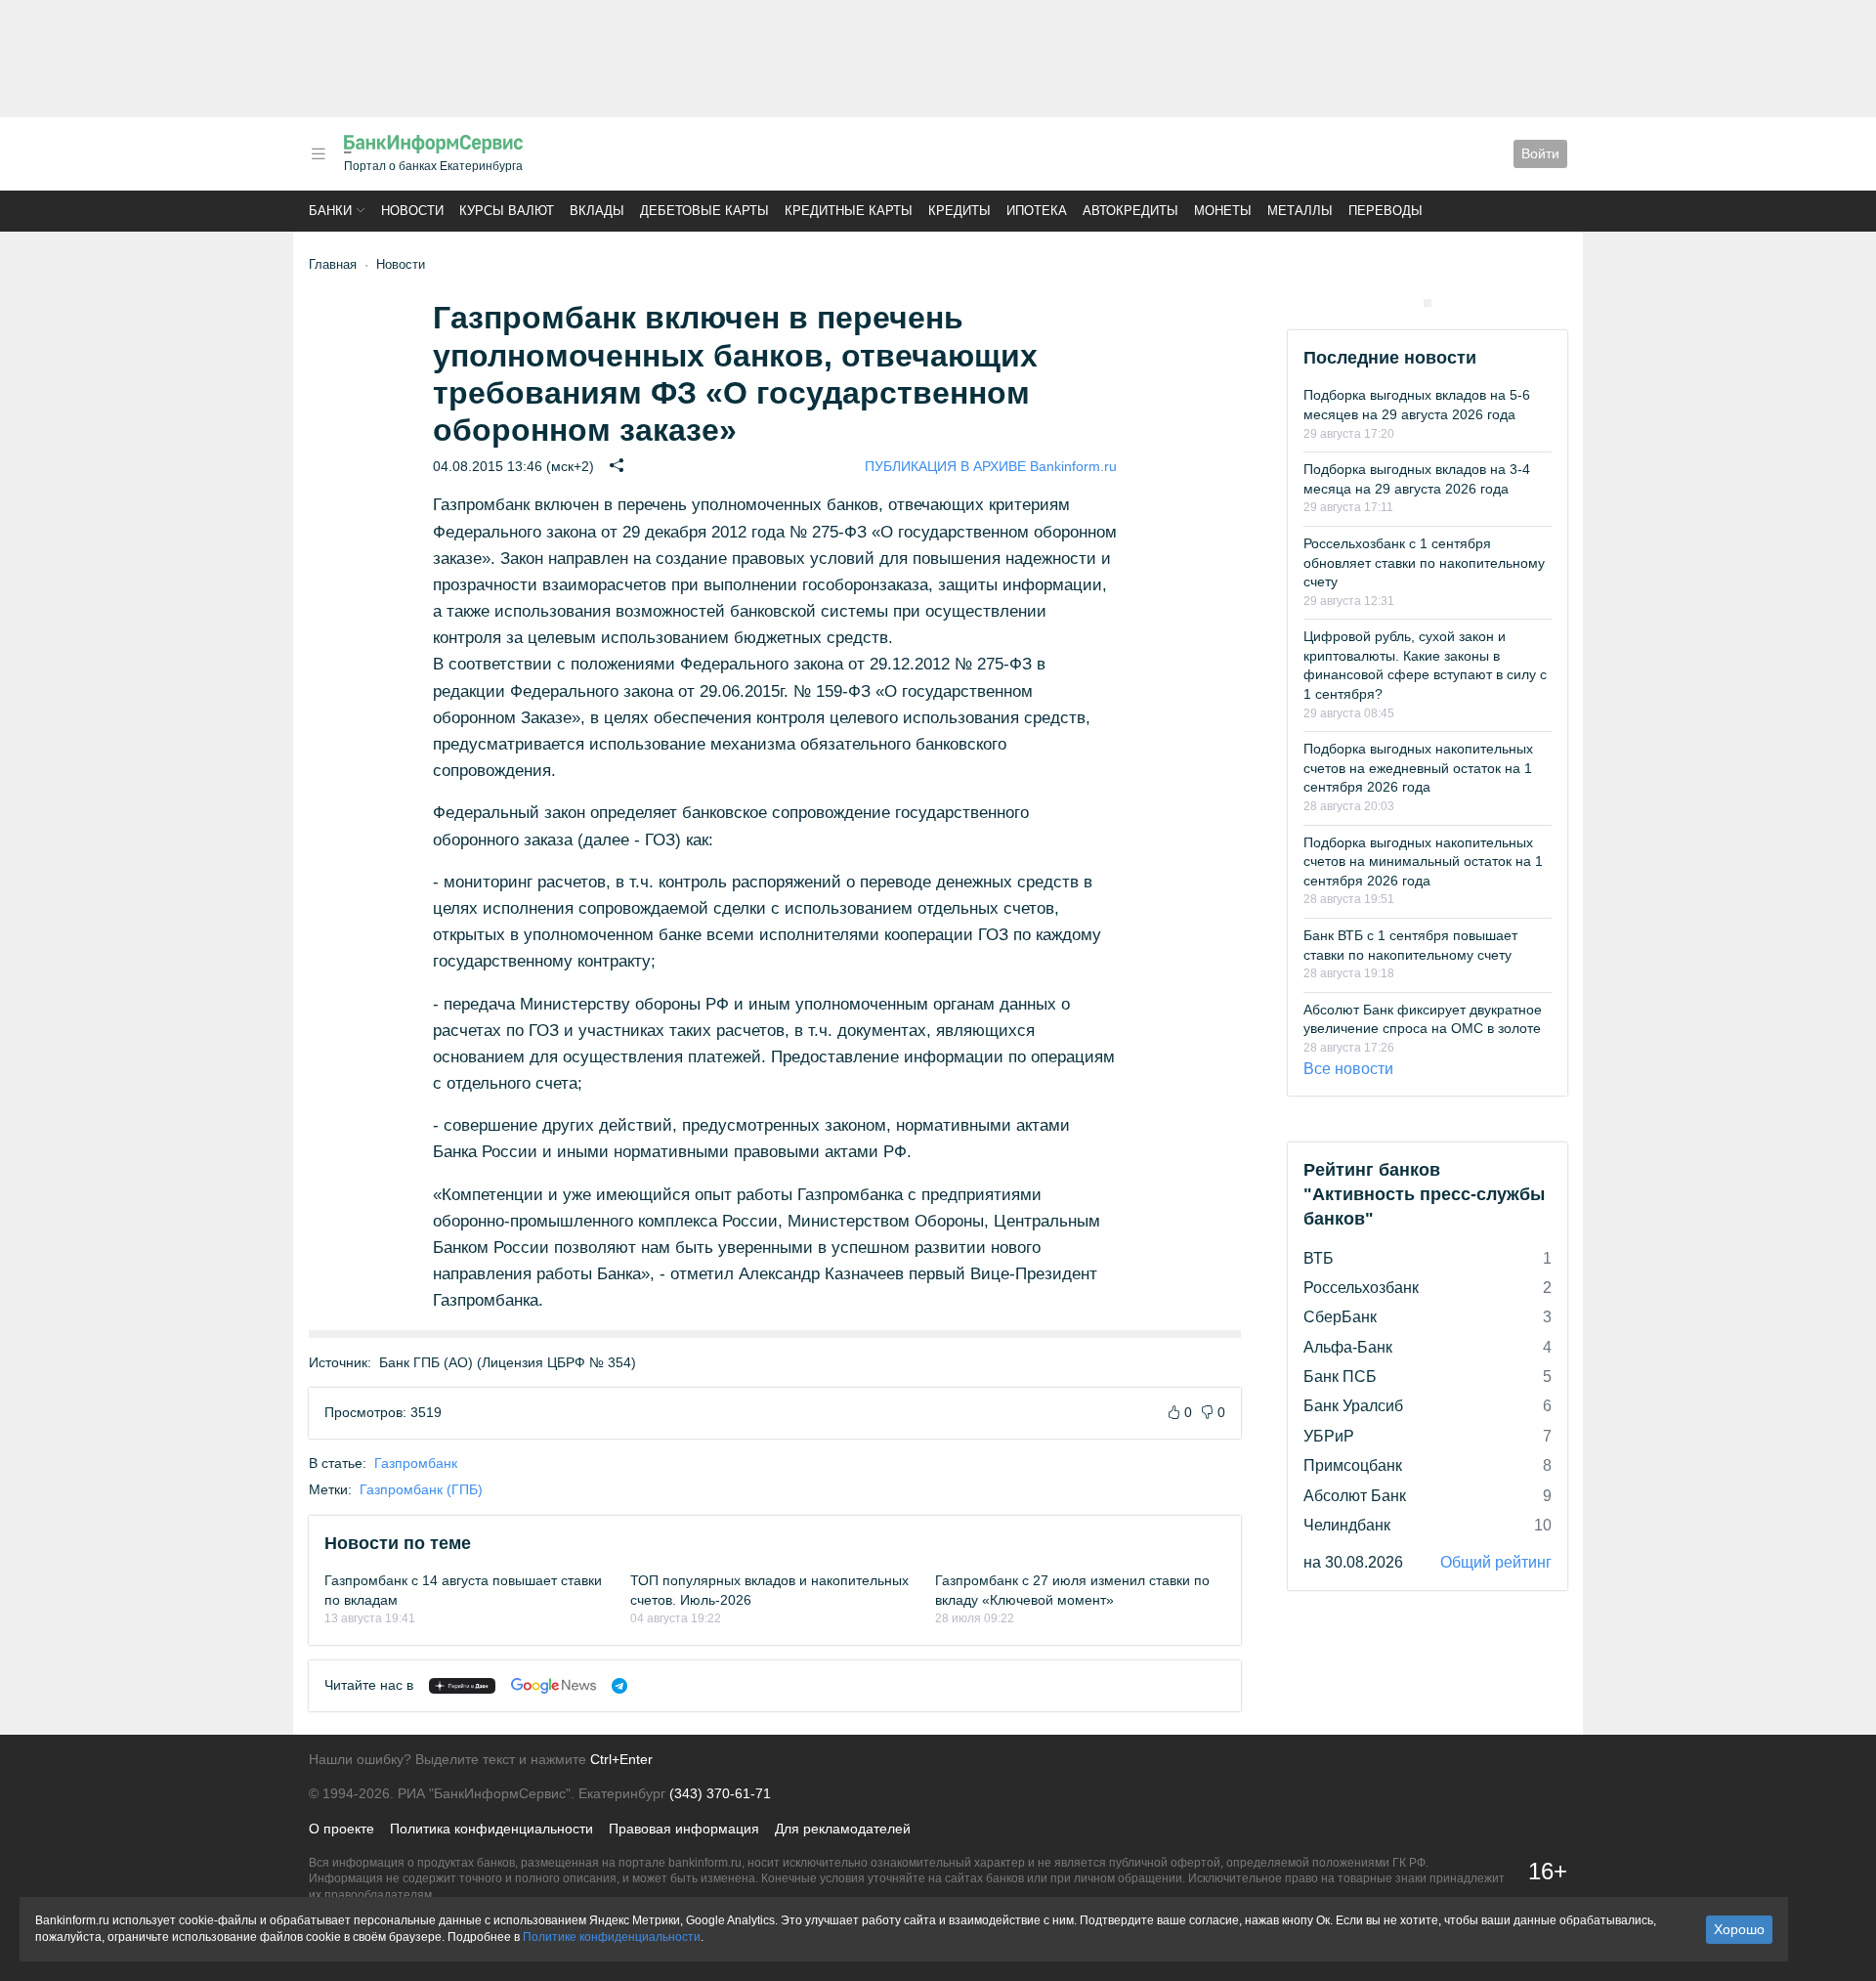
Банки (330, 211)
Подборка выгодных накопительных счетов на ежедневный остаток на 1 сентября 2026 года (1418, 768)
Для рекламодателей (843, 1829)
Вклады (597, 211)
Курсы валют (507, 211)
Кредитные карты (849, 211)
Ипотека (1037, 211)
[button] (319, 154)
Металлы (1300, 211)
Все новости (1348, 1069)
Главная (333, 264)
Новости (412, 211)
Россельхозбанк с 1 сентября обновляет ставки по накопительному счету (1424, 562)
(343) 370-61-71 (720, 1793)
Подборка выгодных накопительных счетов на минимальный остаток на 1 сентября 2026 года (1423, 861)
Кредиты (959, 211)
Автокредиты (1130, 211)
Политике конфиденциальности (612, 1937)
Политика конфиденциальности (491, 1829)
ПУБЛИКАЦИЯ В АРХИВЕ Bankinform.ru (991, 466)
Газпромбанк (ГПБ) (421, 1489)
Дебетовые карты (704, 211)
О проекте (341, 1829)
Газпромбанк (416, 1463)
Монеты (1223, 211)
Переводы (1386, 211)
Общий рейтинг (1496, 1562)
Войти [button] (1540, 153)
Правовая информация (684, 1829)
